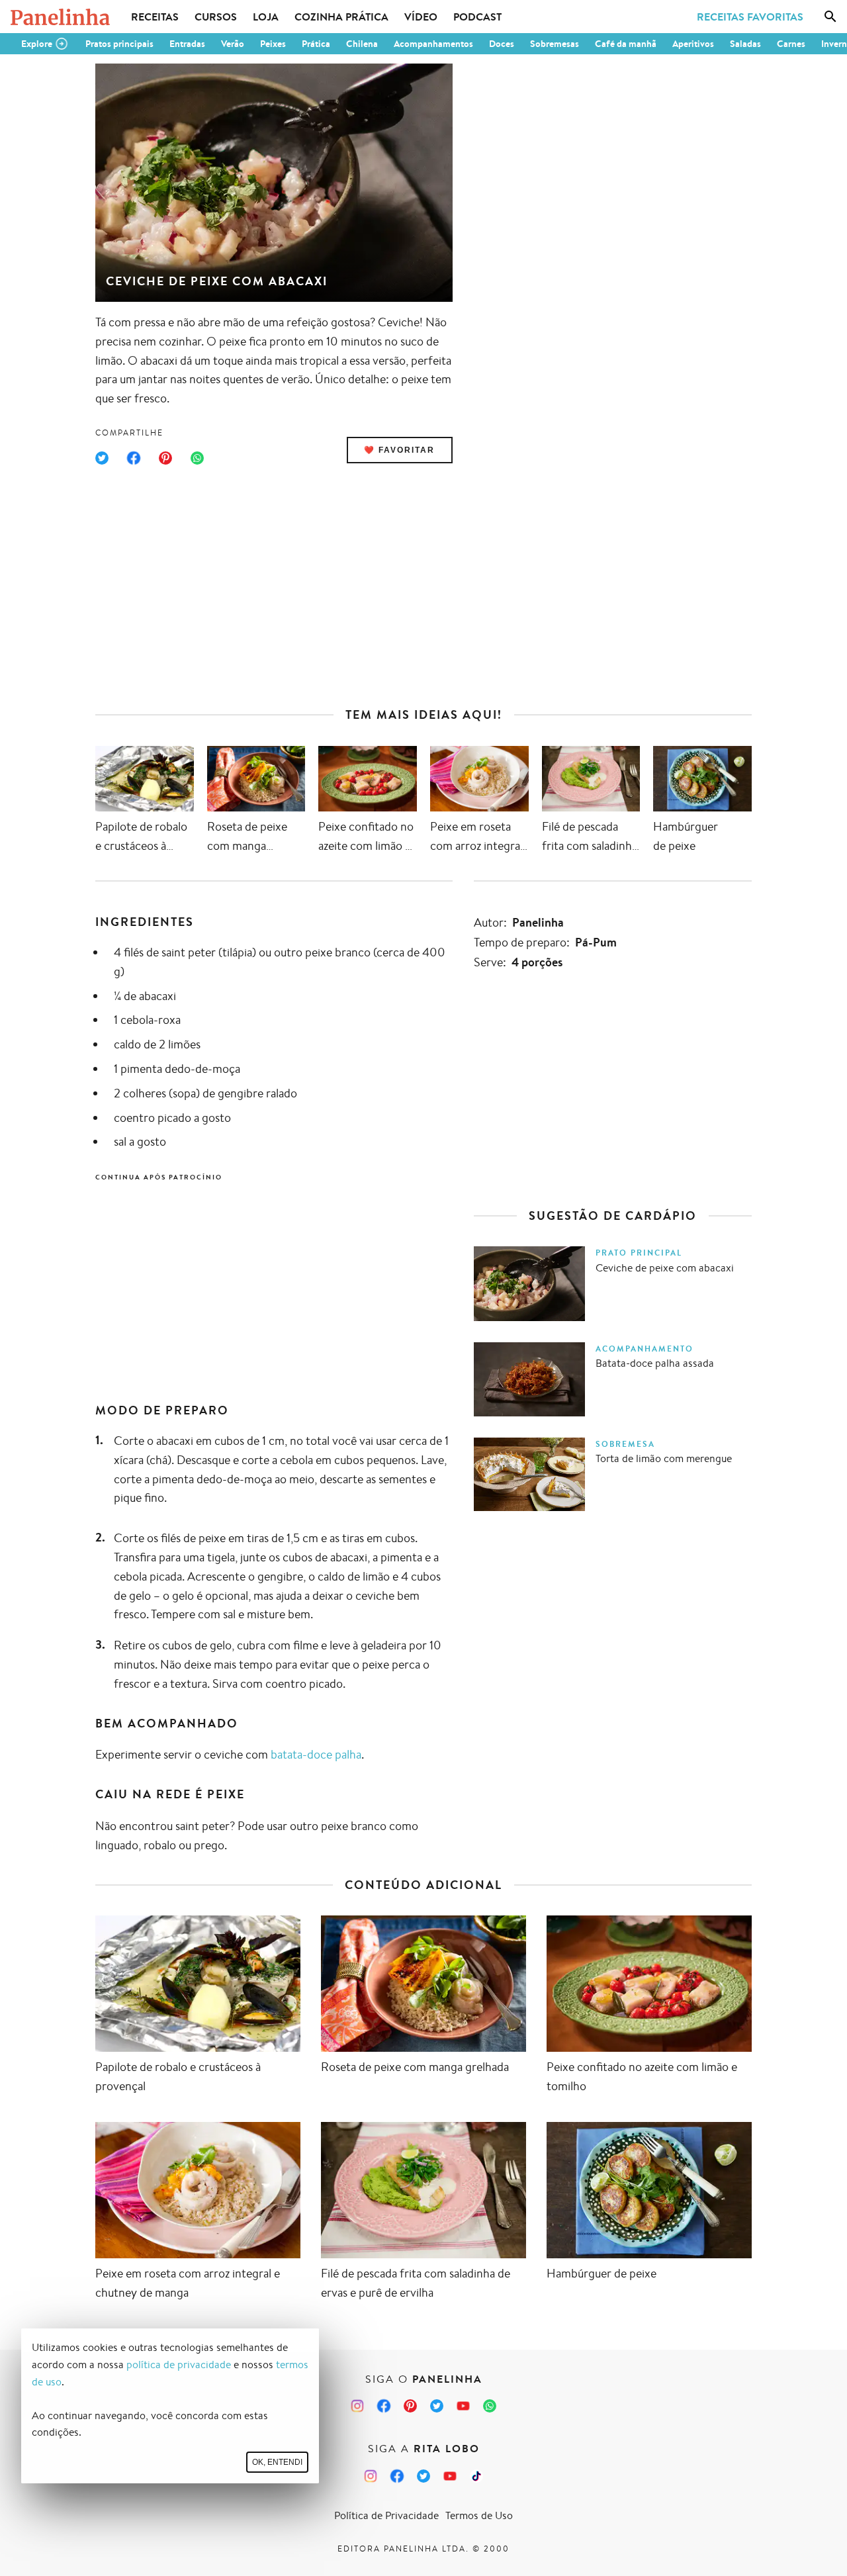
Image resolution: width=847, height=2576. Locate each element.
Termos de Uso (479, 2515)
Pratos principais (119, 44)
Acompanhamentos (433, 44)
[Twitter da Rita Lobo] (423, 2476)
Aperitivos (693, 44)
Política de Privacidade (386, 2515)
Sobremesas (555, 44)
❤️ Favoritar (399, 450)
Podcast (477, 17)
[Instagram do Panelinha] (357, 2406)
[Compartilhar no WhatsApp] (197, 458)
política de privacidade (179, 2365)
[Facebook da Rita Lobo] (397, 2476)
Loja (266, 17)
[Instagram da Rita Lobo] (371, 2476)
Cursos (216, 17)
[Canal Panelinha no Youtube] (463, 2406)
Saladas (745, 44)
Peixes (273, 44)
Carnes (791, 44)
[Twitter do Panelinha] (437, 2406)
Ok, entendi (277, 2462)
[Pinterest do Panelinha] (410, 2406)
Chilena (362, 44)
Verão (233, 44)
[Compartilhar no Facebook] (134, 458)
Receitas (155, 17)
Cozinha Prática (341, 17)
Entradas (187, 44)
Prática (316, 44)
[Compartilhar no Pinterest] (165, 458)
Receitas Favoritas (750, 17)
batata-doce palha (316, 1754)
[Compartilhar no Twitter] (102, 458)
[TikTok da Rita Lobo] (476, 2476)
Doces (502, 44)
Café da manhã (626, 44)
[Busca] (830, 17)
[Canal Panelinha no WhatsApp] (490, 2406)
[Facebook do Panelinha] (384, 2406)
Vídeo (421, 17)
